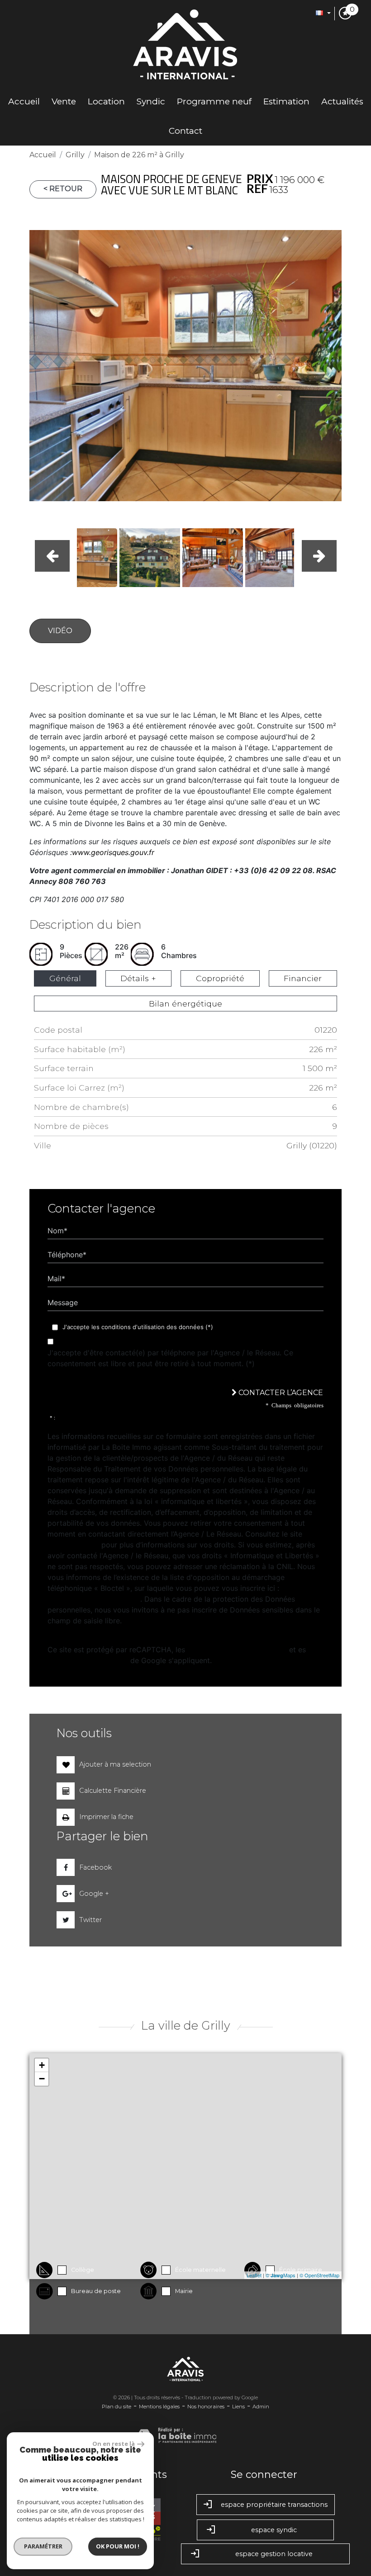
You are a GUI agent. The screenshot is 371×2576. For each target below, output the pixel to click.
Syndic (151, 101)
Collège (83, 2270)
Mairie (184, 2291)
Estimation (286, 101)
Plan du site (117, 2407)
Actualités (342, 101)
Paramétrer (43, 2546)
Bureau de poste (96, 2291)
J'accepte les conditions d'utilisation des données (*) (138, 1327)
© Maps (281, 2275)
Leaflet (254, 2275)
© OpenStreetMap (319, 2275)
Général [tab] (65, 978)
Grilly (75, 155)
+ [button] (42, 2065)
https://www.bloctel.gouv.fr (94, 1599)
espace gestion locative (274, 2554)
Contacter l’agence (280, 1393)
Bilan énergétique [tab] (185, 1004)
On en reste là (114, 2444)
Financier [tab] (303, 978)
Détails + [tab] (138, 978)
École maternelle (200, 2270)
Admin (261, 2407)
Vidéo (60, 631)
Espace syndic (274, 2530)
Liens (238, 2407)
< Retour (63, 189)
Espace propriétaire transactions (274, 2505)
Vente (64, 101)
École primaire (301, 2270)
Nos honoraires (206, 2407)
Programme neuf (214, 101)
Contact (185, 131)
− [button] (42, 2079)
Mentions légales (159, 2407)
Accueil (24, 101)
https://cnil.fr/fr (73, 1545)
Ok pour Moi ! (118, 2546)
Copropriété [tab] (220, 978)
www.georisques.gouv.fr (113, 852)
